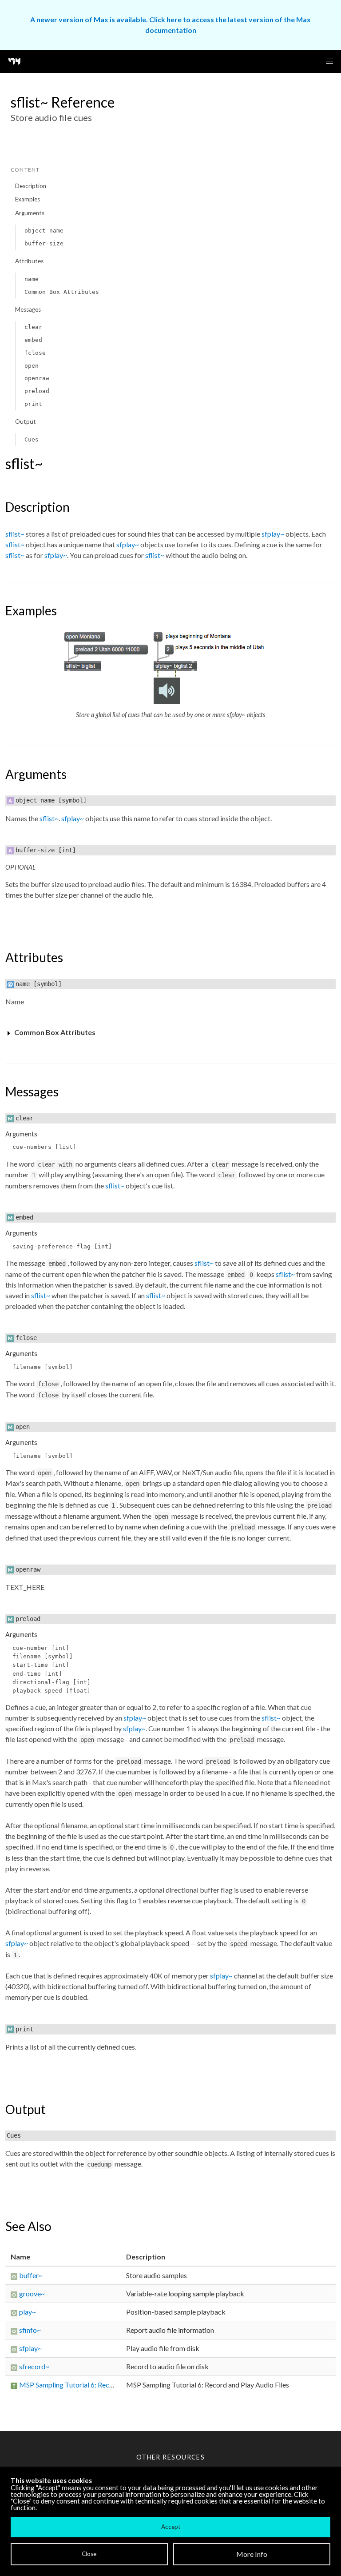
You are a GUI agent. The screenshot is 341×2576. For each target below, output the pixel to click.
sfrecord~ (34, 2366)
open (32, 366)
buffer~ (31, 2275)
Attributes (29, 261)
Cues (32, 439)
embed (33, 340)
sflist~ (15, 534)
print (33, 404)
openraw (37, 378)
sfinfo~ (30, 2330)
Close (89, 2554)
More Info (252, 2554)
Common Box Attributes (62, 292)
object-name (44, 231)
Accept (171, 2527)
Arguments (30, 213)
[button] (329, 61)
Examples (28, 199)
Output (26, 421)
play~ (28, 2312)
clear (33, 327)
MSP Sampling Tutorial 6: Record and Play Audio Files (101, 2385)
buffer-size (44, 243)
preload (37, 391)
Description (31, 186)
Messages (28, 309)
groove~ (32, 2293)
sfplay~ (273, 534)
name (32, 279)
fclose (35, 353)
